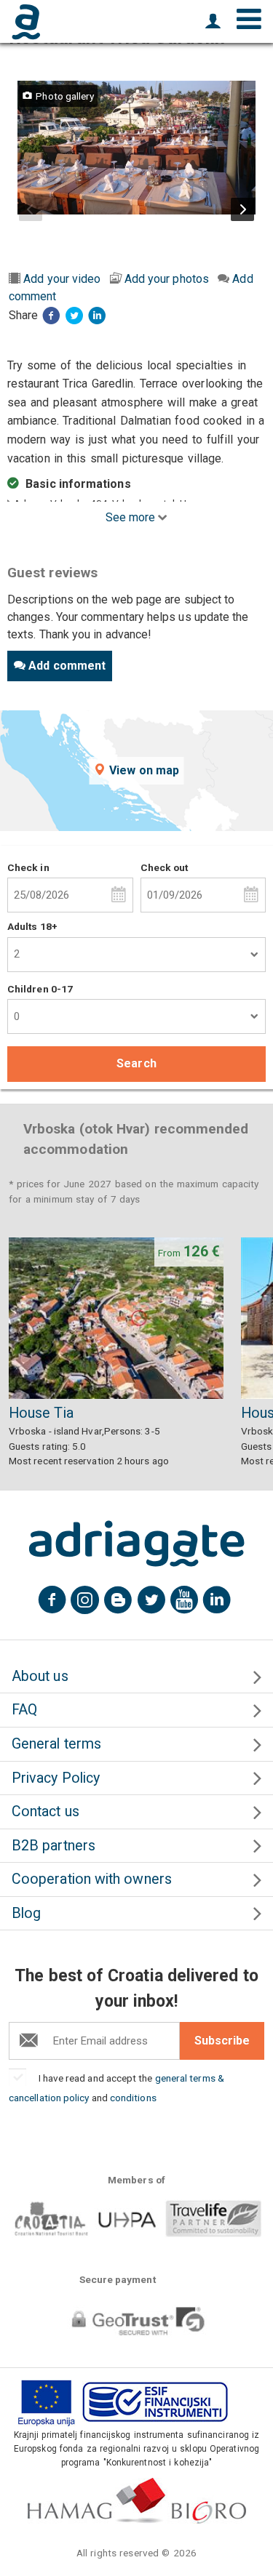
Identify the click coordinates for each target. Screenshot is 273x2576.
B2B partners (54, 1846)
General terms (56, 1744)
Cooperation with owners (92, 1879)
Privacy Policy (56, 1778)
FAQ (24, 1710)
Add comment (67, 666)
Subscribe (222, 2041)
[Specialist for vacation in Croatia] (137, 1544)
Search (136, 1063)
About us (40, 1676)
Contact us (45, 1811)
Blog (26, 1913)
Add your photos (167, 279)
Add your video (62, 279)
